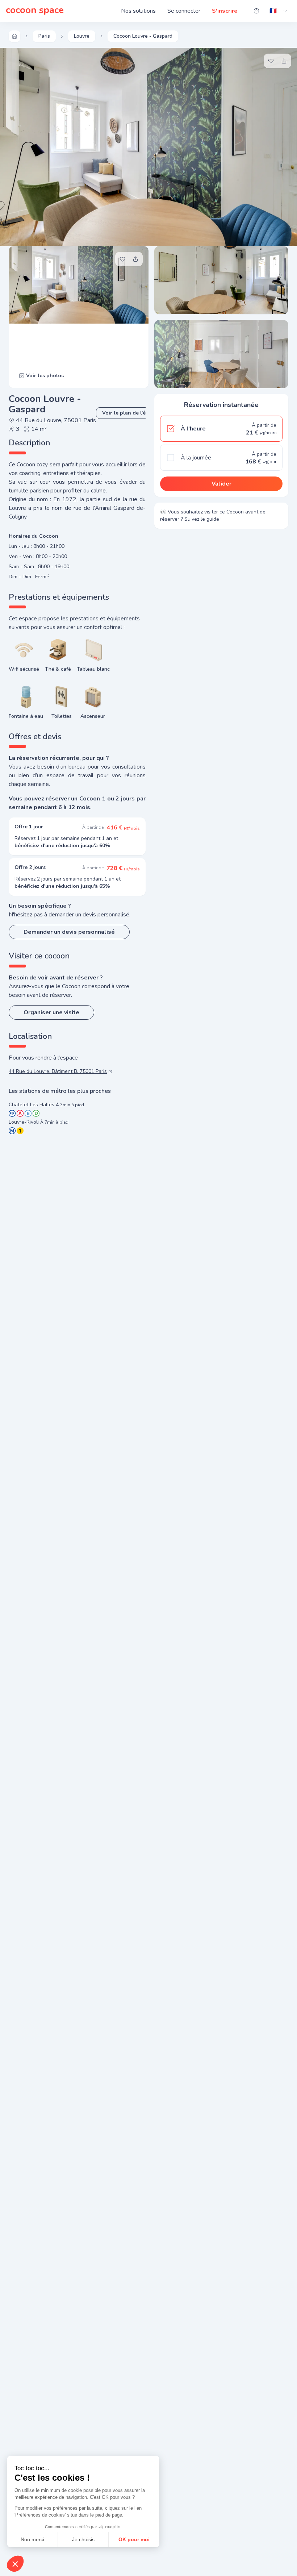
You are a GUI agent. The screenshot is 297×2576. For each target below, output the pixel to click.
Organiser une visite (51, 1012)
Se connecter (184, 11)
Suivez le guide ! (203, 519)
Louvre (82, 36)
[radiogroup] (221, 443)
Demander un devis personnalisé (69, 932)
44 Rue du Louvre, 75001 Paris (56, 420)
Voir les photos (45, 376)
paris (44, 36)
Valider (221, 484)
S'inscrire (225, 11)
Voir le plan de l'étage (129, 413)
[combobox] (279, 11)
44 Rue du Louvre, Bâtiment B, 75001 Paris (58, 1071)
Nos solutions (138, 11)
